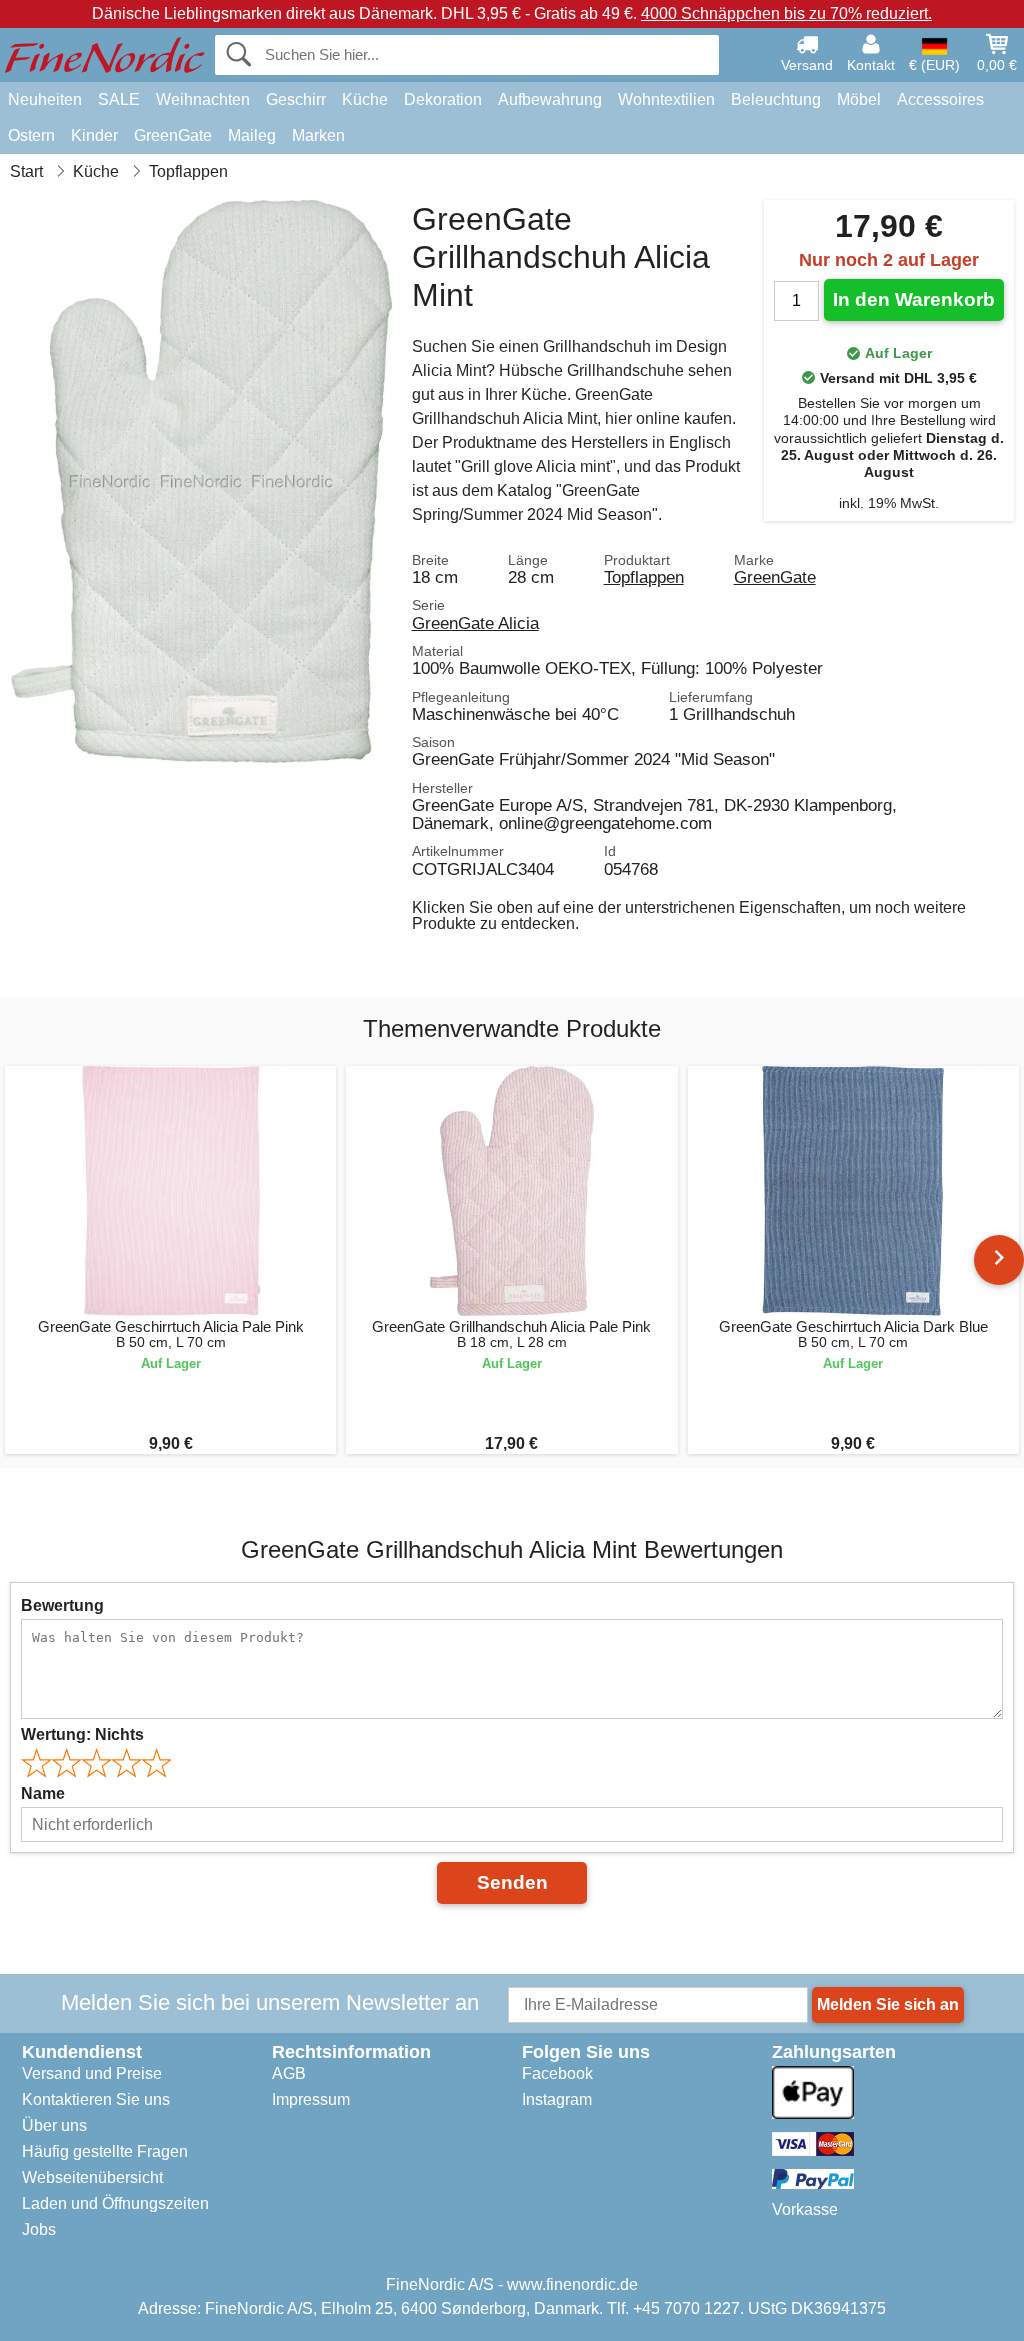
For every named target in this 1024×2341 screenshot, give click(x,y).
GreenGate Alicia (475, 623)
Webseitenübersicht (92, 2177)
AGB (289, 2073)
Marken (318, 135)
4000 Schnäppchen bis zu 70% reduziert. (786, 13)
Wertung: (82, 1734)
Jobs (39, 2229)
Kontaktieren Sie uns (96, 2099)
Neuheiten (45, 99)
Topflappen (644, 577)
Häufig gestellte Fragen (105, 2151)
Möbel (859, 99)
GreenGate (173, 135)
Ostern (31, 135)
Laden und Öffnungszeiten (115, 2203)
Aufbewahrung (550, 99)
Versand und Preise (92, 2073)
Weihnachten (203, 99)
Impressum (311, 2099)
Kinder (94, 135)
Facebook (557, 2073)
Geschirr (296, 99)
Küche (365, 99)
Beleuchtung (776, 99)
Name (43, 1793)
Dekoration (443, 99)
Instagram (557, 2099)
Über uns (54, 2125)
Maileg (252, 135)
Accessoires (940, 99)
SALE (119, 99)
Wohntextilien (666, 99)
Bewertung (62, 1605)
